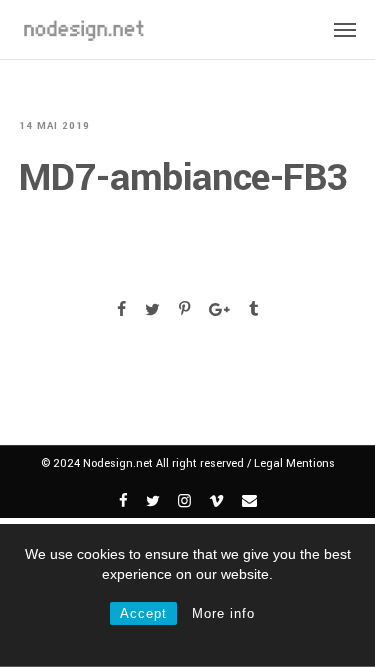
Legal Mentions (294, 463)
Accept (143, 613)
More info (223, 613)
